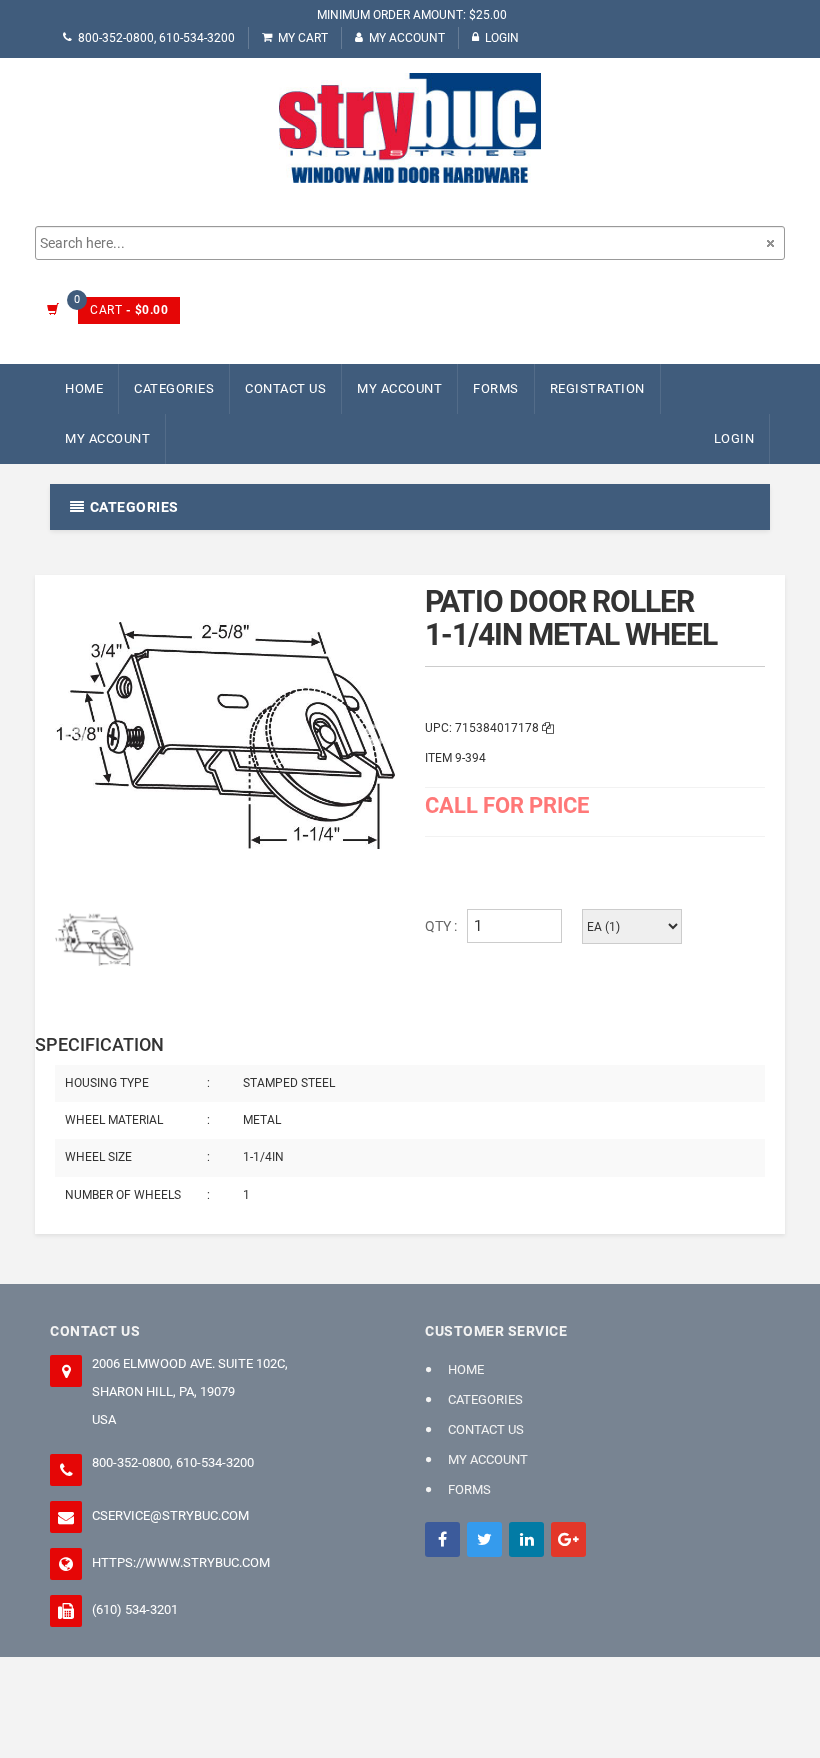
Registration (597, 388)
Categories (174, 388)
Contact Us (285, 388)
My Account (407, 38)
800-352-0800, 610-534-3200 (156, 38)
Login (502, 38)
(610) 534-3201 (135, 1609)
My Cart (303, 38)
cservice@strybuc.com (170, 1515)
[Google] (568, 1539)
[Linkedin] (526, 1539)
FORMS (496, 388)
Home (84, 388)
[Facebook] (442, 1539)
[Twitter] (484, 1539)
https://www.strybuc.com (181, 1562)
